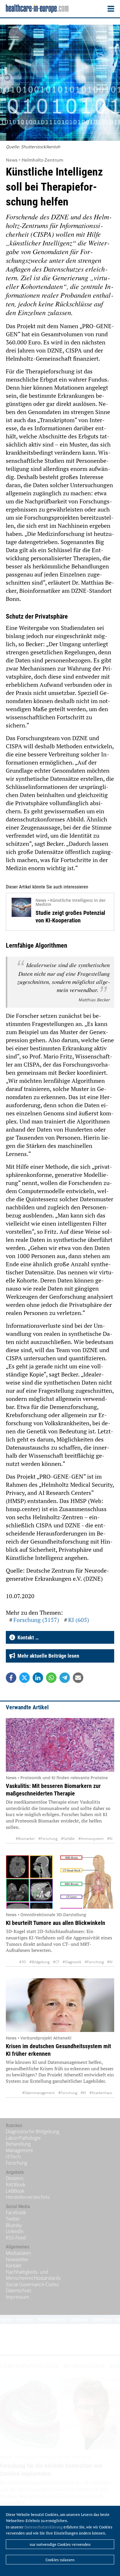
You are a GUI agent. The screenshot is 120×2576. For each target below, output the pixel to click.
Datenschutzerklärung (44, 2527)
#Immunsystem (91, 1839)
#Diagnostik (72, 1962)
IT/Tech (13, 2157)
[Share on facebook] (11, 1678)
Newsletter (17, 2259)
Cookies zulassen (60, 2560)
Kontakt (14, 2266)
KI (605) (79, 1620)
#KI (110, 1839)
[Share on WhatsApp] (51, 1678)
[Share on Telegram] (65, 1678)
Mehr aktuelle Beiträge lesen (47, 1656)
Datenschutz (18, 2290)
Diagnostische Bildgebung (32, 2131)
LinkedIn (15, 2231)
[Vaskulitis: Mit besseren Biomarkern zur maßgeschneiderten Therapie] (60, 1745)
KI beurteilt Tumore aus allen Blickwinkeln (55, 1923)
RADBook (16, 2185)
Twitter (13, 2219)
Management (19, 2150)
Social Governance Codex (32, 2284)
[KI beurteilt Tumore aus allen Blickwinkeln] (60, 1882)
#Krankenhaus (101, 2093)
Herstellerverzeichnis (28, 2197)
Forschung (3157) (36, 1620)
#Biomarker (25, 1839)
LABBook (15, 2191)
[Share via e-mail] (78, 1678)
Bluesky (14, 2225)
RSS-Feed (16, 2238)
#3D (23, 1962)
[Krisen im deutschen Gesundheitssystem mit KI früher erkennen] (60, 2005)
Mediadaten (18, 2253)
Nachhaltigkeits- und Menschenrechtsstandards (33, 2275)
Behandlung (18, 2144)
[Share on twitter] (24, 1678)
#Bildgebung (39, 1962)
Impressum (17, 2297)
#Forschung (48, 1839)
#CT (56, 1962)
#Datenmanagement (38, 2093)
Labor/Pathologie (23, 2138)
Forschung (16, 2163)
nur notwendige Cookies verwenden (60, 2544)
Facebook (16, 2212)
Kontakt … (27, 1637)
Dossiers (15, 2178)
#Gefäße (68, 1839)
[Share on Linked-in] (38, 1678)
